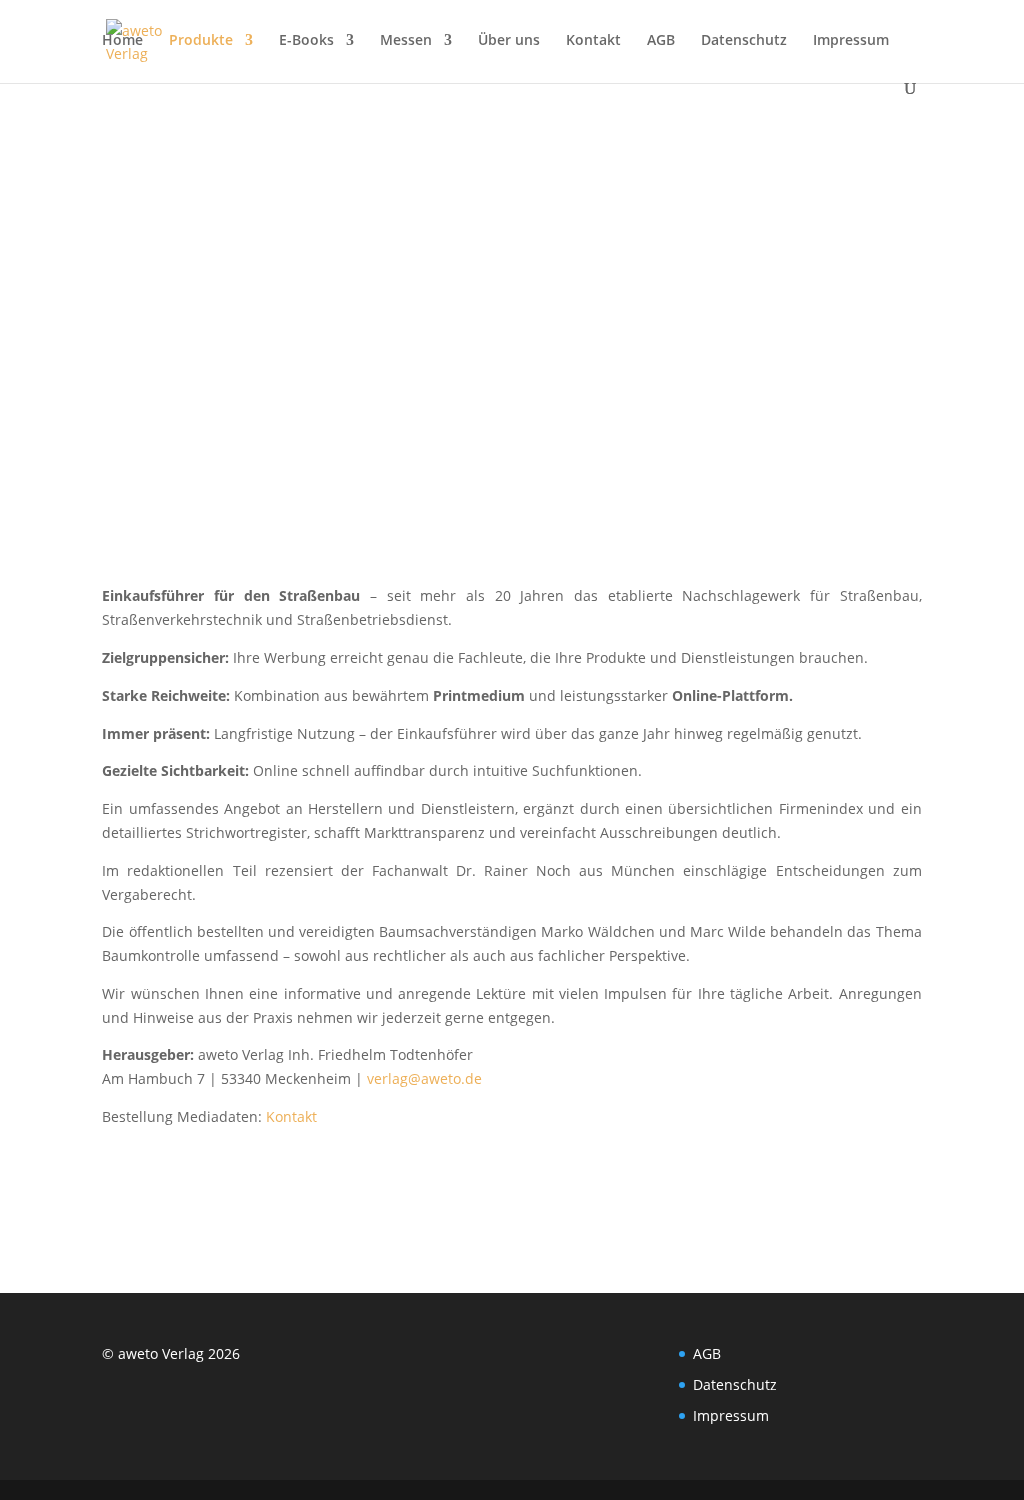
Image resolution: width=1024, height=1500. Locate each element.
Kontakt (593, 41)
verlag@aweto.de (424, 1078)
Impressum (851, 41)
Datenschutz (744, 41)
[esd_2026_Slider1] (512, 561)
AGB (661, 41)
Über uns (509, 41)
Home (122, 41)
